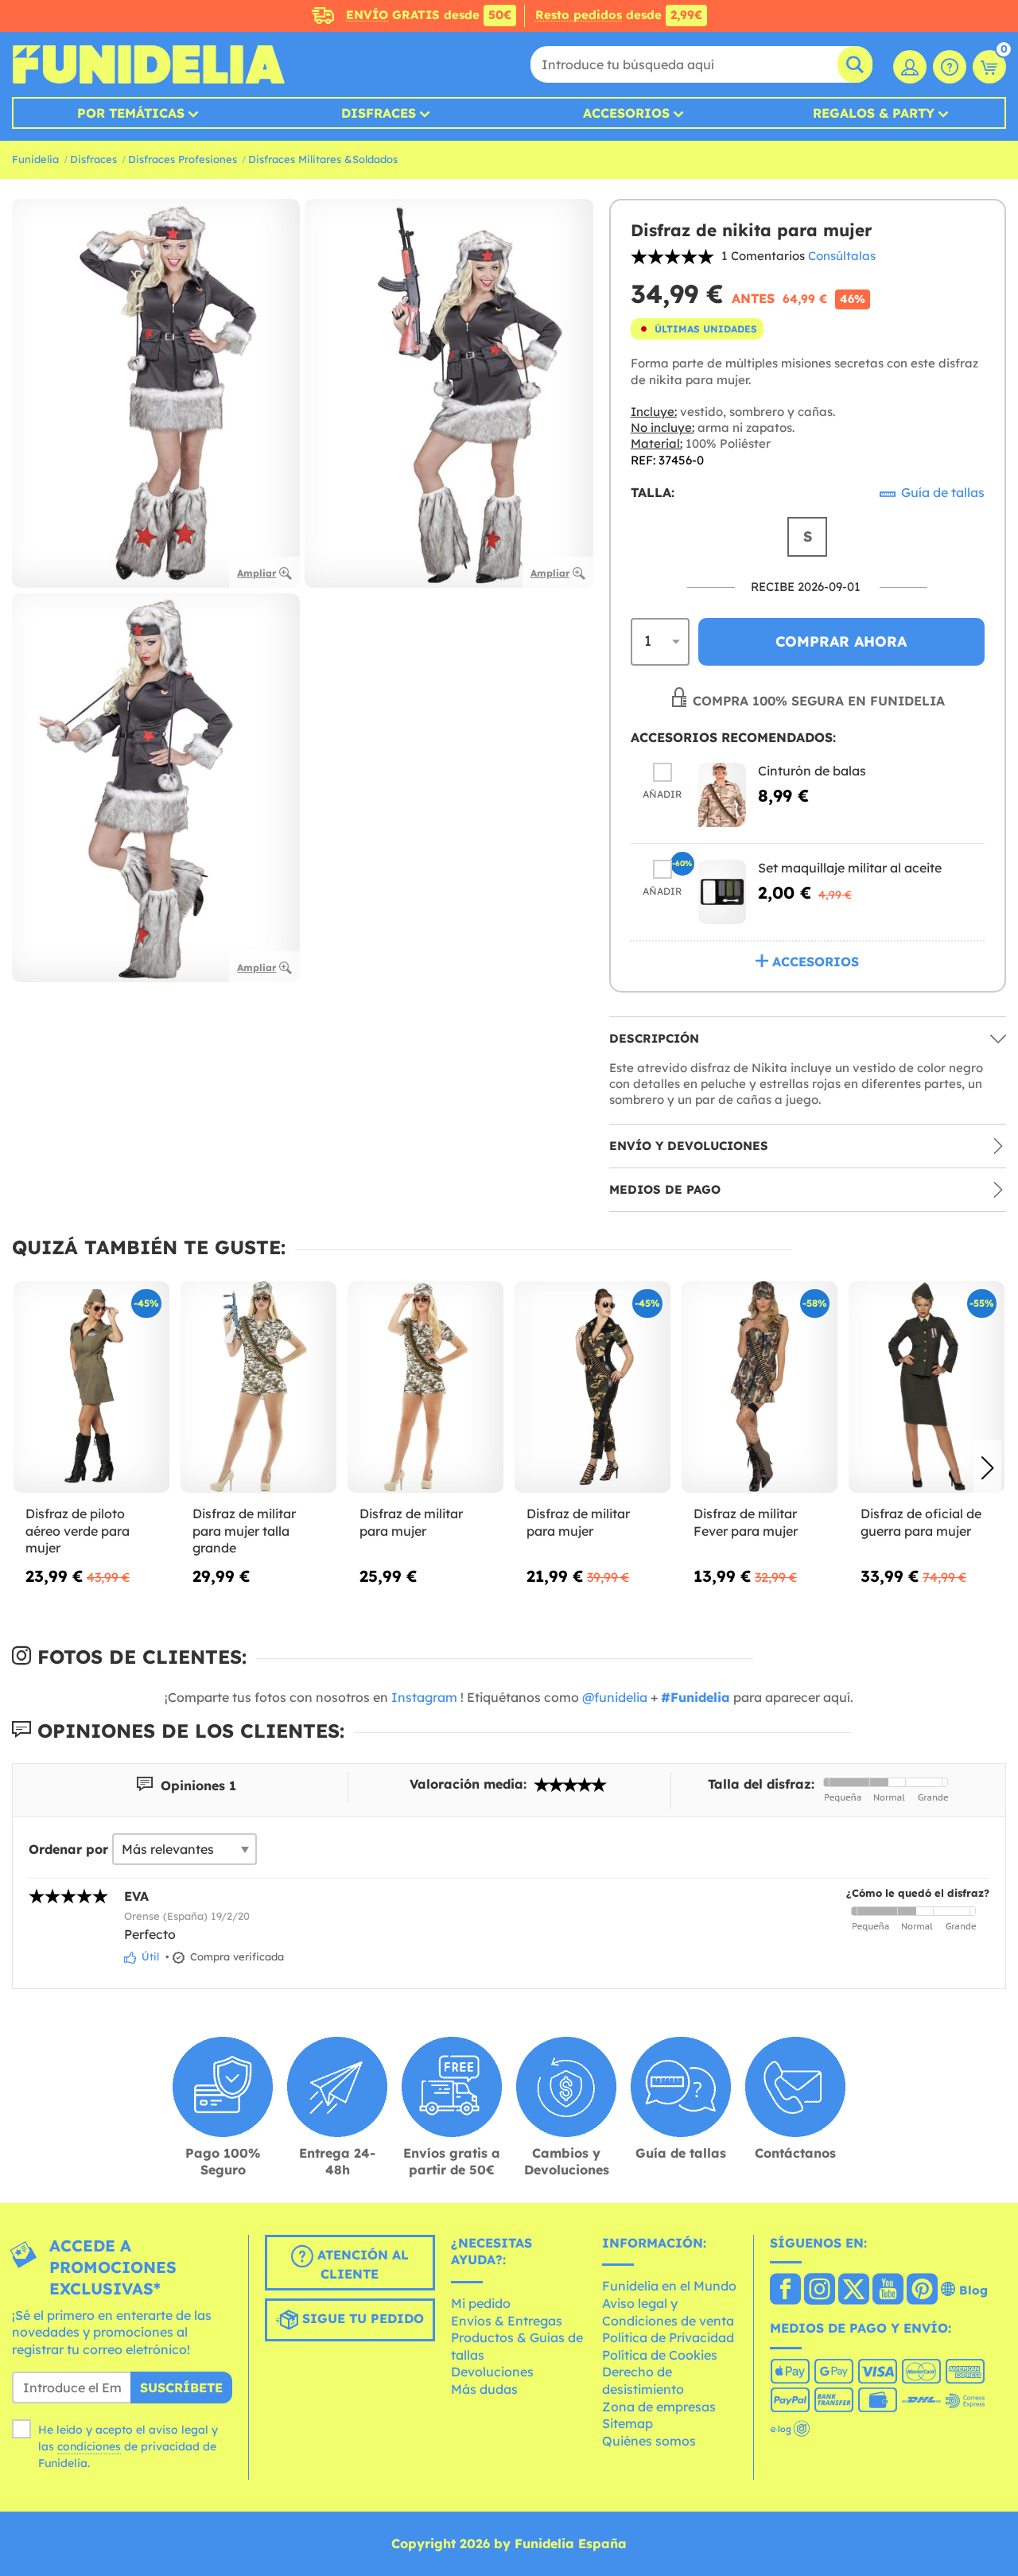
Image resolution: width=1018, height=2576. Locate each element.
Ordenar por (68, 1849)
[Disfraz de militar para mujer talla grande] (258, 1387)
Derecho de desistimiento (643, 2380)
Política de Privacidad (668, 2337)
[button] (987, 1468)
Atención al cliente (361, 2264)
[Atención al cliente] (950, 67)
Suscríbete (181, 2388)
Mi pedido (481, 2303)
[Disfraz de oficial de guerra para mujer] (927, 1387)
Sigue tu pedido (361, 2318)
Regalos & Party (874, 113)
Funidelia (35, 159)
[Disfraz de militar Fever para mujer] (760, 1387)
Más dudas (484, 2389)
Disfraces (379, 113)
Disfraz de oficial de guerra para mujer (921, 1522)
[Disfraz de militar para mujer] (425, 1387)
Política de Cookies (660, 2355)
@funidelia (615, 1697)
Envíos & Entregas (507, 2321)
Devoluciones (492, 2372)
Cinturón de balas (812, 771)
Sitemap (628, 2423)
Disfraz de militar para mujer (411, 1522)
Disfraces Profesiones (183, 159)
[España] (785, 2290)
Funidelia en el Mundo (669, 2286)
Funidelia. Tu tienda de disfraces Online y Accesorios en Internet (148, 64)
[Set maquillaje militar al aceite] (722, 892)
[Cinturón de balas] (722, 795)
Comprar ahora (841, 641)
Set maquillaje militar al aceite (850, 868)
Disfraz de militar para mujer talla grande (244, 1531)
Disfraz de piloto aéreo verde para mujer (78, 1531)
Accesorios (626, 113)
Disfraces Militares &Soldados (323, 159)
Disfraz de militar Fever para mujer (746, 1522)
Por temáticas (131, 113)
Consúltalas (842, 256)
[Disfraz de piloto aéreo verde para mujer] (91, 1387)
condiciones (89, 2446)
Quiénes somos (649, 2441)
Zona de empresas (659, 2407)
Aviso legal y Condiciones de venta (668, 2312)
